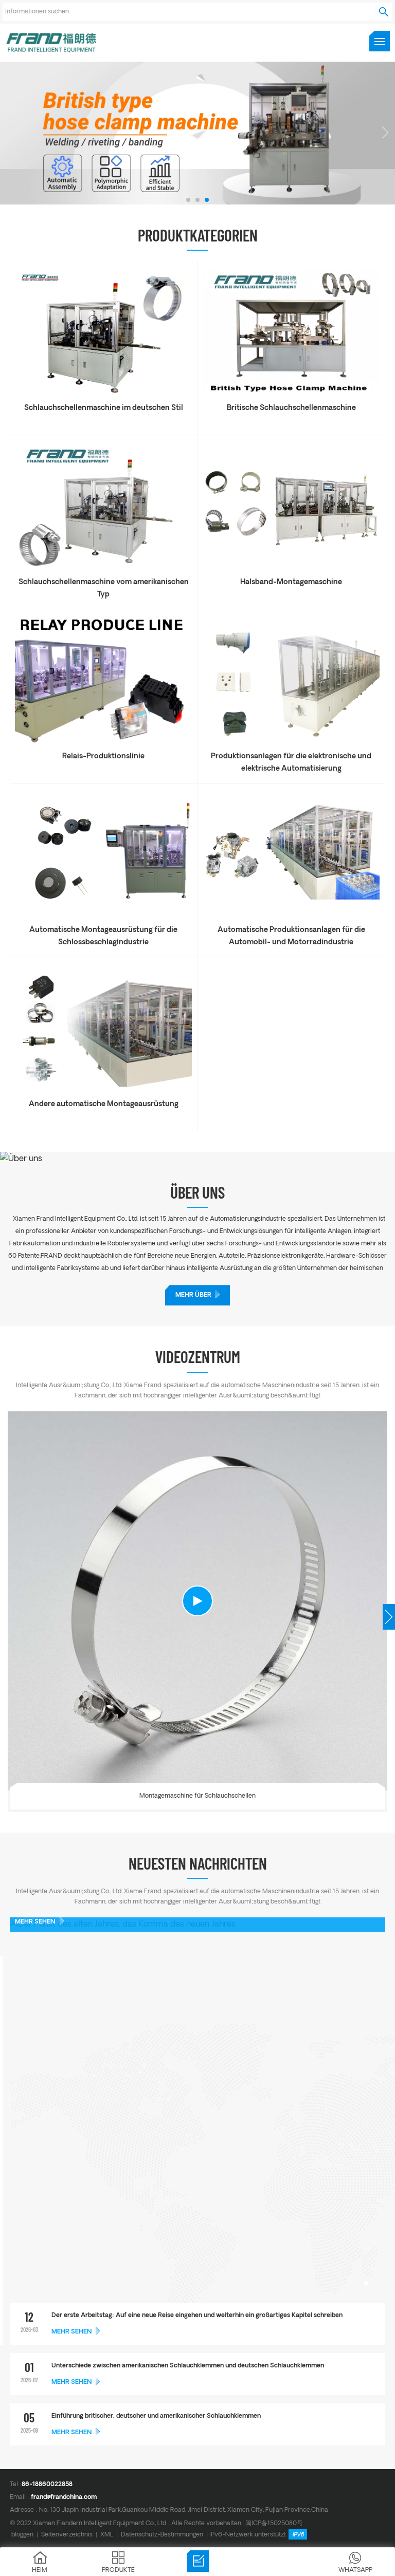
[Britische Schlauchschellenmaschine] (291, 395)
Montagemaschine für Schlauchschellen (197, 1796)
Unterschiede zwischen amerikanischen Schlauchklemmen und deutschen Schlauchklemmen (188, 2366)
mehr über (193, 1295)
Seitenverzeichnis (67, 2535)
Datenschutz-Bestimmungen (162, 2535)
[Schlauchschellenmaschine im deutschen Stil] (103, 395)
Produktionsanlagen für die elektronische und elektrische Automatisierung (291, 763)
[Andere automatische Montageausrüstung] (103, 1091)
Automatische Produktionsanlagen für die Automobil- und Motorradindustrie (291, 936)
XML (107, 2535)
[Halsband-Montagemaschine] (291, 569)
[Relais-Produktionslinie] (103, 743)
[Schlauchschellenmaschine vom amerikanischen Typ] (103, 569)
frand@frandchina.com (64, 2497)
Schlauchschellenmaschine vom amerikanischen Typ (104, 589)
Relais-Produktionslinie (103, 757)
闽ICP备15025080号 (274, 2523)
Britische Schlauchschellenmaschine (291, 408)
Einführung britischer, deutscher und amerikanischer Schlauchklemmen (156, 2416)
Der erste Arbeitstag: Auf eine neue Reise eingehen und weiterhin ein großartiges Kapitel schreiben (197, 2316)
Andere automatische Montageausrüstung (104, 1104)
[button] (188, 200)
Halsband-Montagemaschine (291, 582)
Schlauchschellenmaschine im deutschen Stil (104, 408)
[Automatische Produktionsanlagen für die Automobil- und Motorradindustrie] (291, 917)
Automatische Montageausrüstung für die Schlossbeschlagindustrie (103, 936)
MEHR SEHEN (35, 1922)
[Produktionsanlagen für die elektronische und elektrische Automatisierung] (291, 743)
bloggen (22, 2535)
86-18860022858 (47, 2485)
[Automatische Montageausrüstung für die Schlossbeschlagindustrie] (103, 917)
